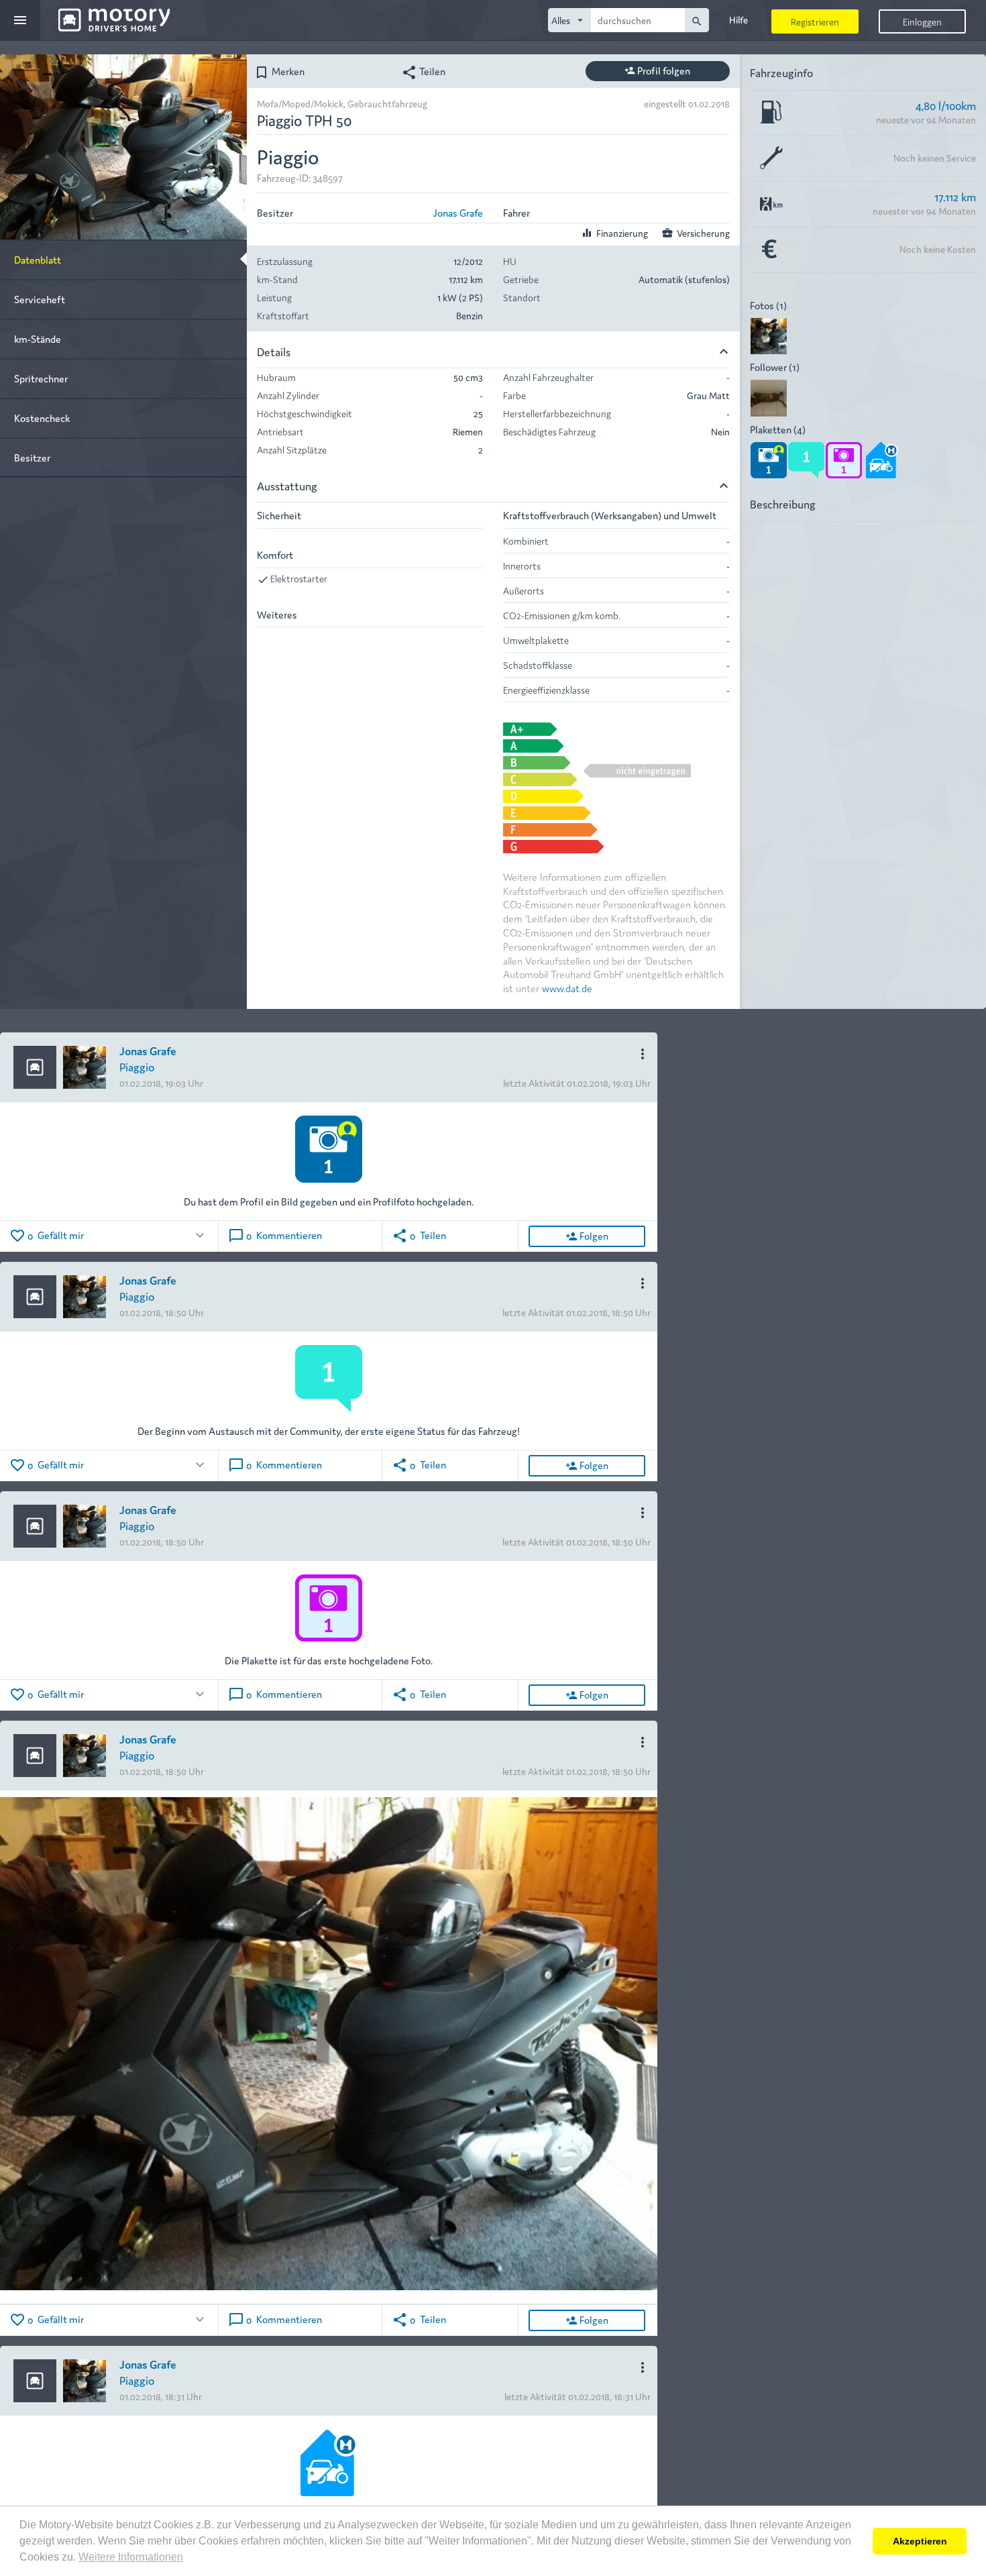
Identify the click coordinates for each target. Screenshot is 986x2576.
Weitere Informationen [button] (131, 2557)
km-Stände (38, 338)
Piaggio (137, 1066)
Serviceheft (40, 299)
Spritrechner (41, 378)
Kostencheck (42, 418)
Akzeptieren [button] (920, 2541)
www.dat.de (567, 988)
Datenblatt (38, 259)
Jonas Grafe (458, 212)
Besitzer (32, 457)
